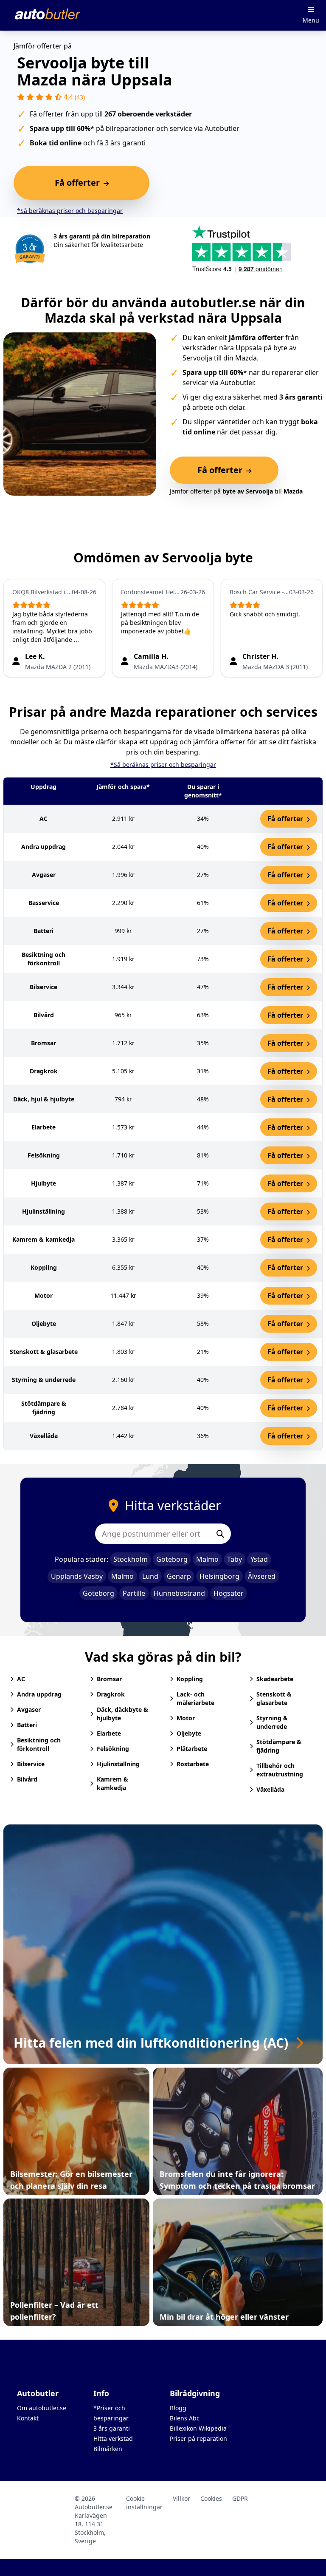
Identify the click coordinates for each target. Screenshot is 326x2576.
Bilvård (27, 1779)
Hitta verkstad (113, 2438)
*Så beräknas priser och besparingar (70, 211)
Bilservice (31, 1764)
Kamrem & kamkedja (112, 1783)
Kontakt (28, 2418)
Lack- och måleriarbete (195, 1698)
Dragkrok (111, 1694)
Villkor (181, 2498)
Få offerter (286, 819)
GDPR (240, 2498)
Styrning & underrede (272, 1722)
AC (21, 1679)
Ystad (259, 1559)
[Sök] (220, 1534)
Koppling (190, 1679)
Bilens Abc (185, 2418)
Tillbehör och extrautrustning (280, 1770)
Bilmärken (108, 2449)
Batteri (27, 1725)
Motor (186, 1718)
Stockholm (131, 1559)
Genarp (179, 1576)
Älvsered (262, 1576)
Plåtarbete (192, 1749)
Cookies (211, 2498)
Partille (134, 1593)
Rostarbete (193, 1764)
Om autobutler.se (42, 2408)
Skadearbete (275, 1679)
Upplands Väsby (77, 1576)
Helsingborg (219, 1576)
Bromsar (109, 1679)
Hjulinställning (118, 1764)
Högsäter (229, 1593)
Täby (235, 1559)
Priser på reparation (198, 2438)
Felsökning (113, 1749)
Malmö (207, 1559)
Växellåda (270, 1789)
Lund (150, 1576)
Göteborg (172, 1559)
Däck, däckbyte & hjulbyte (122, 1714)
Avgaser (29, 1709)
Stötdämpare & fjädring (279, 1746)
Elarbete (109, 1733)
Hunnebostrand (179, 1593)
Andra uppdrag (39, 1694)
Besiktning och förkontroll (39, 1744)
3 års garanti (112, 2428)
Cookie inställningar (144, 2503)
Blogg (178, 2408)
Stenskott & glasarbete (274, 1698)
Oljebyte (189, 1733)
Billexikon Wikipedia (198, 2428)
